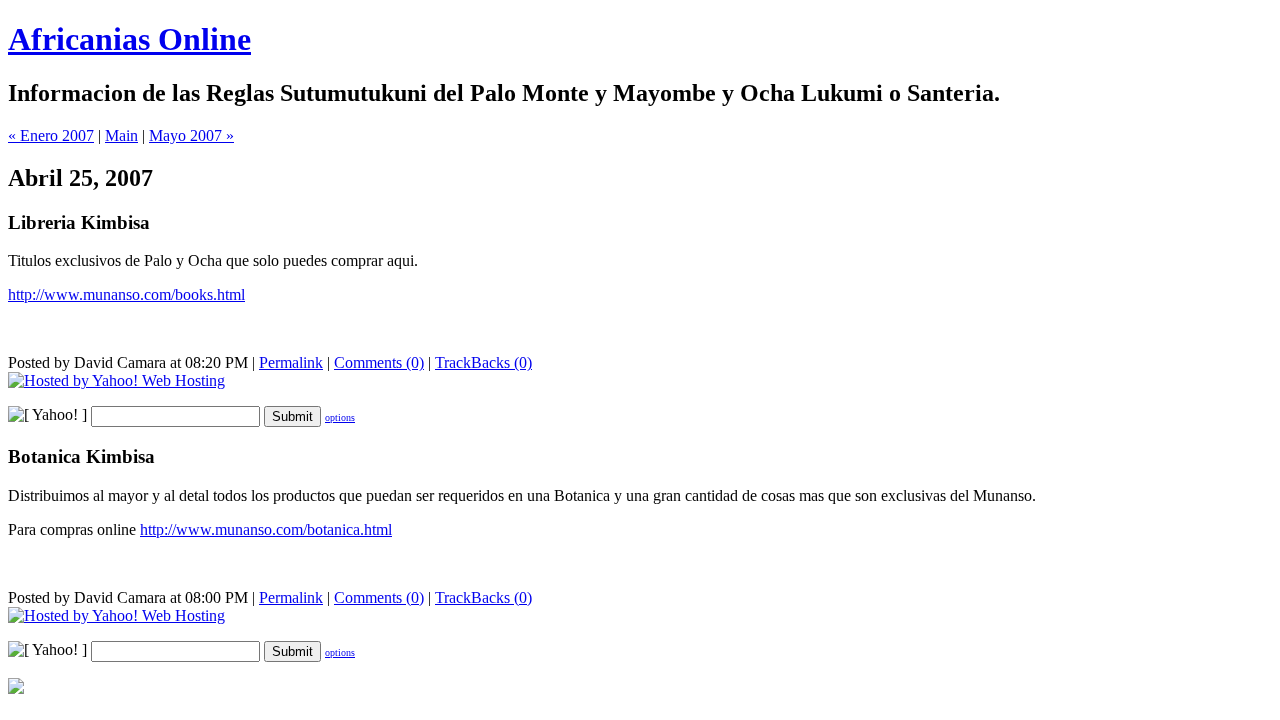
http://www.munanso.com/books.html (126, 294)
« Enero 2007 (51, 135)
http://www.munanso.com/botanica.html (266, 529)
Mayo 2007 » (191, 135)
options (340, 417)
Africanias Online (129, 39)
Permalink (291, 362)
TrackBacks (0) (483, 362)
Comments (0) (379, 362)
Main (121, 135)
